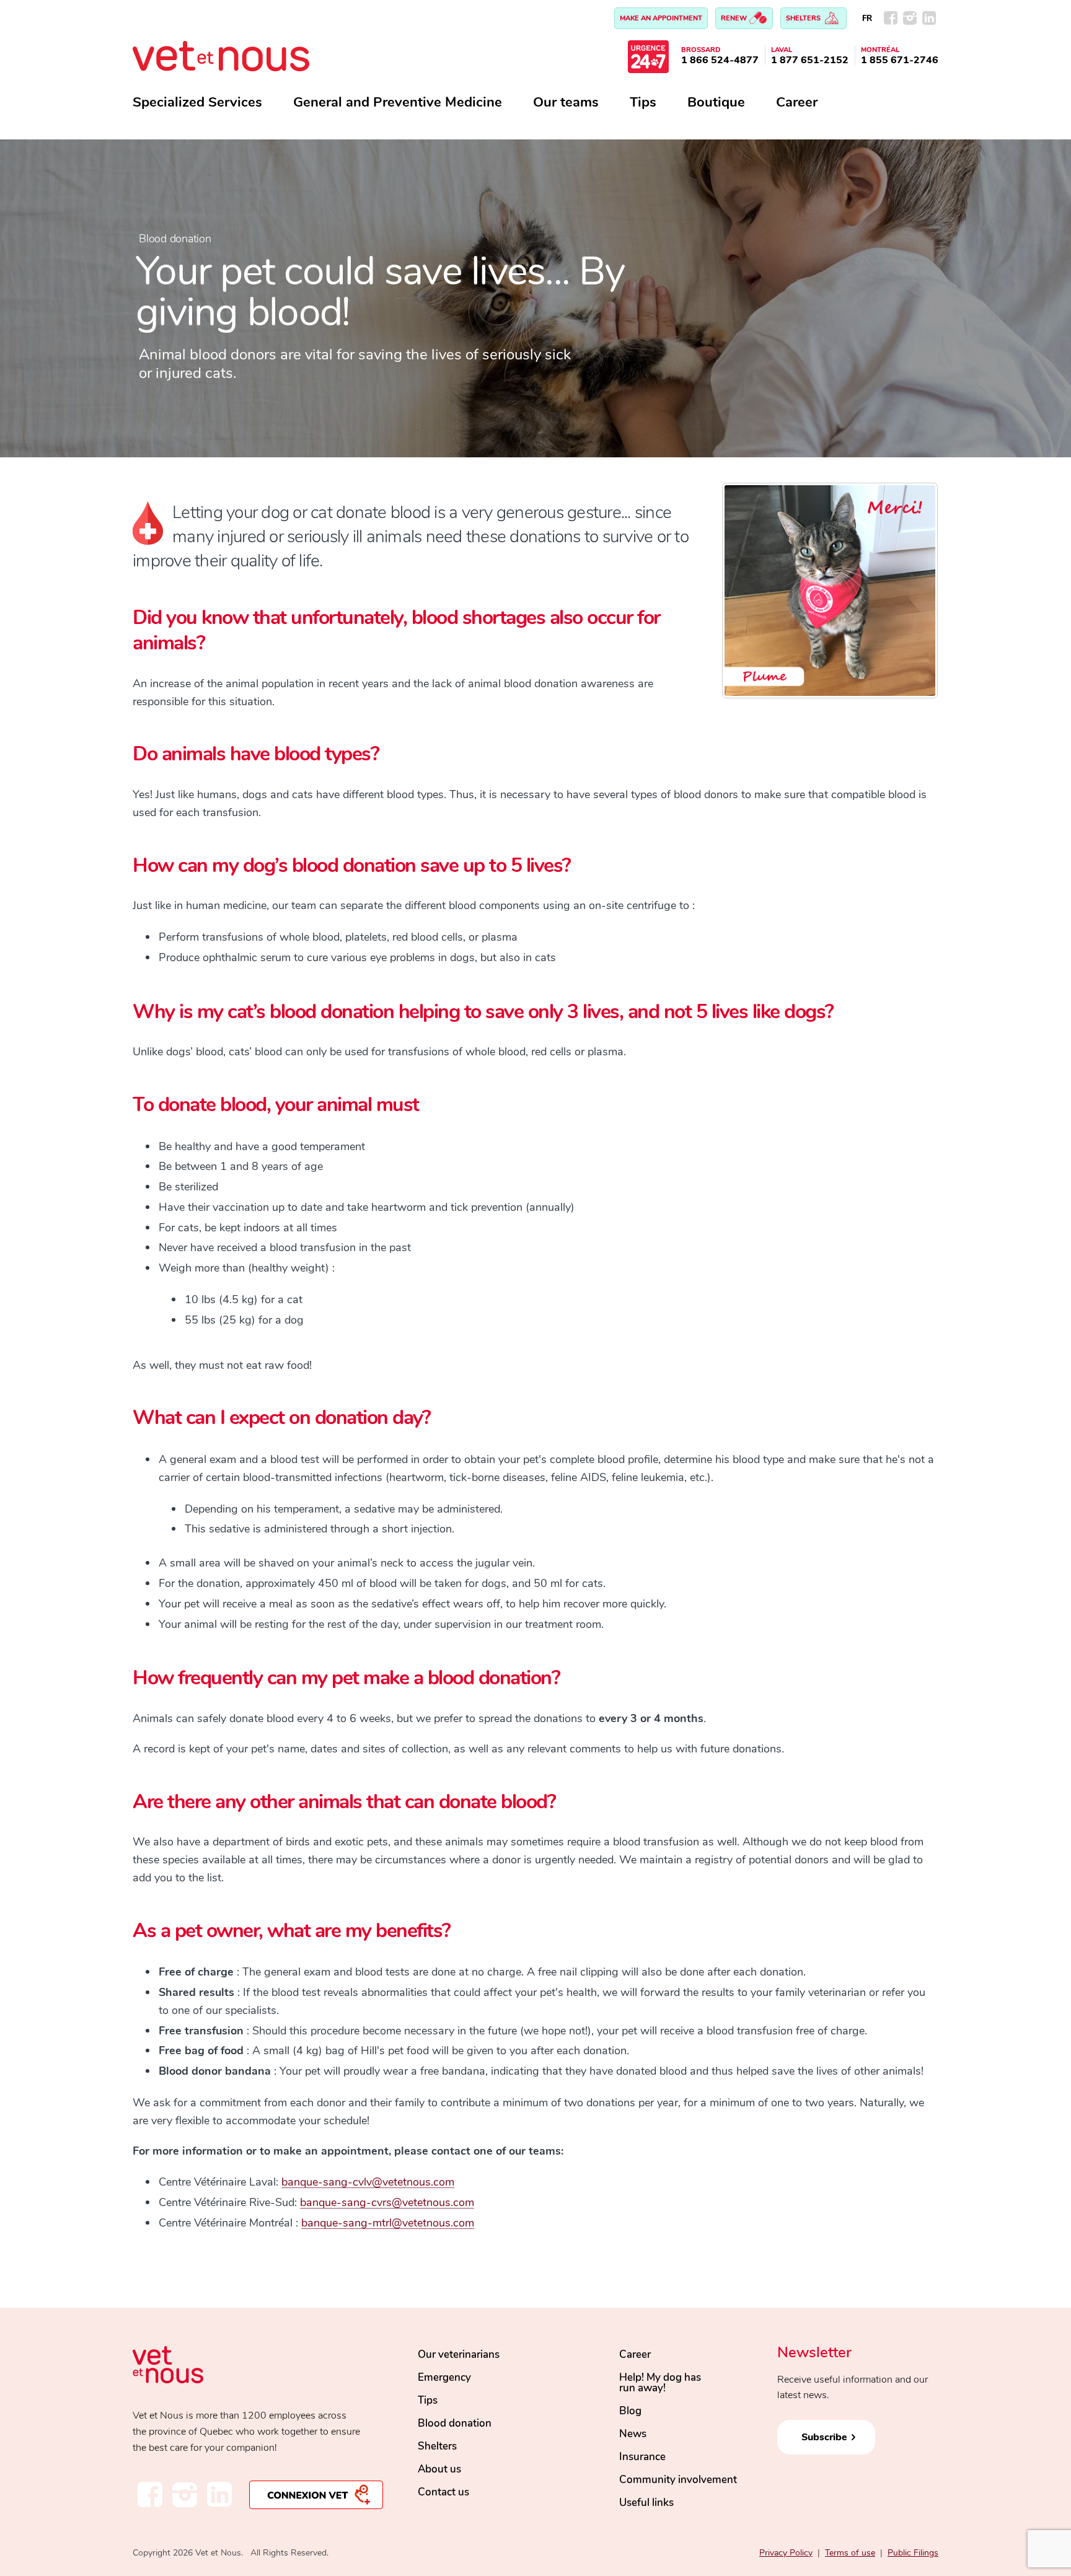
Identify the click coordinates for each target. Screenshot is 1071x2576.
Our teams (566, 102)
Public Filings (913, 2553)
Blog (630, 2411)
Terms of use (850, 2553)
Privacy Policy (786, 2553)
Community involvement (678, 2480)
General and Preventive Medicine (398, 102)
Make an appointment (661, 18)
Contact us (443, 2492)
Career (797, 102)
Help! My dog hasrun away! (660, 2383)
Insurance (642, 2457)
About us (439, 2469)
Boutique (716, 102)
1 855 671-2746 (900, 60)
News (633, 2434)
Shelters (804, 18)
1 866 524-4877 (720, 60)
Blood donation (455, 2423)
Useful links (646, 2503)
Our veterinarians (459, 2354)
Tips (643, 102)
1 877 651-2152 (810, 60)
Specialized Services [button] (197, 102)
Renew (735, 18)
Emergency (444, 2377)
